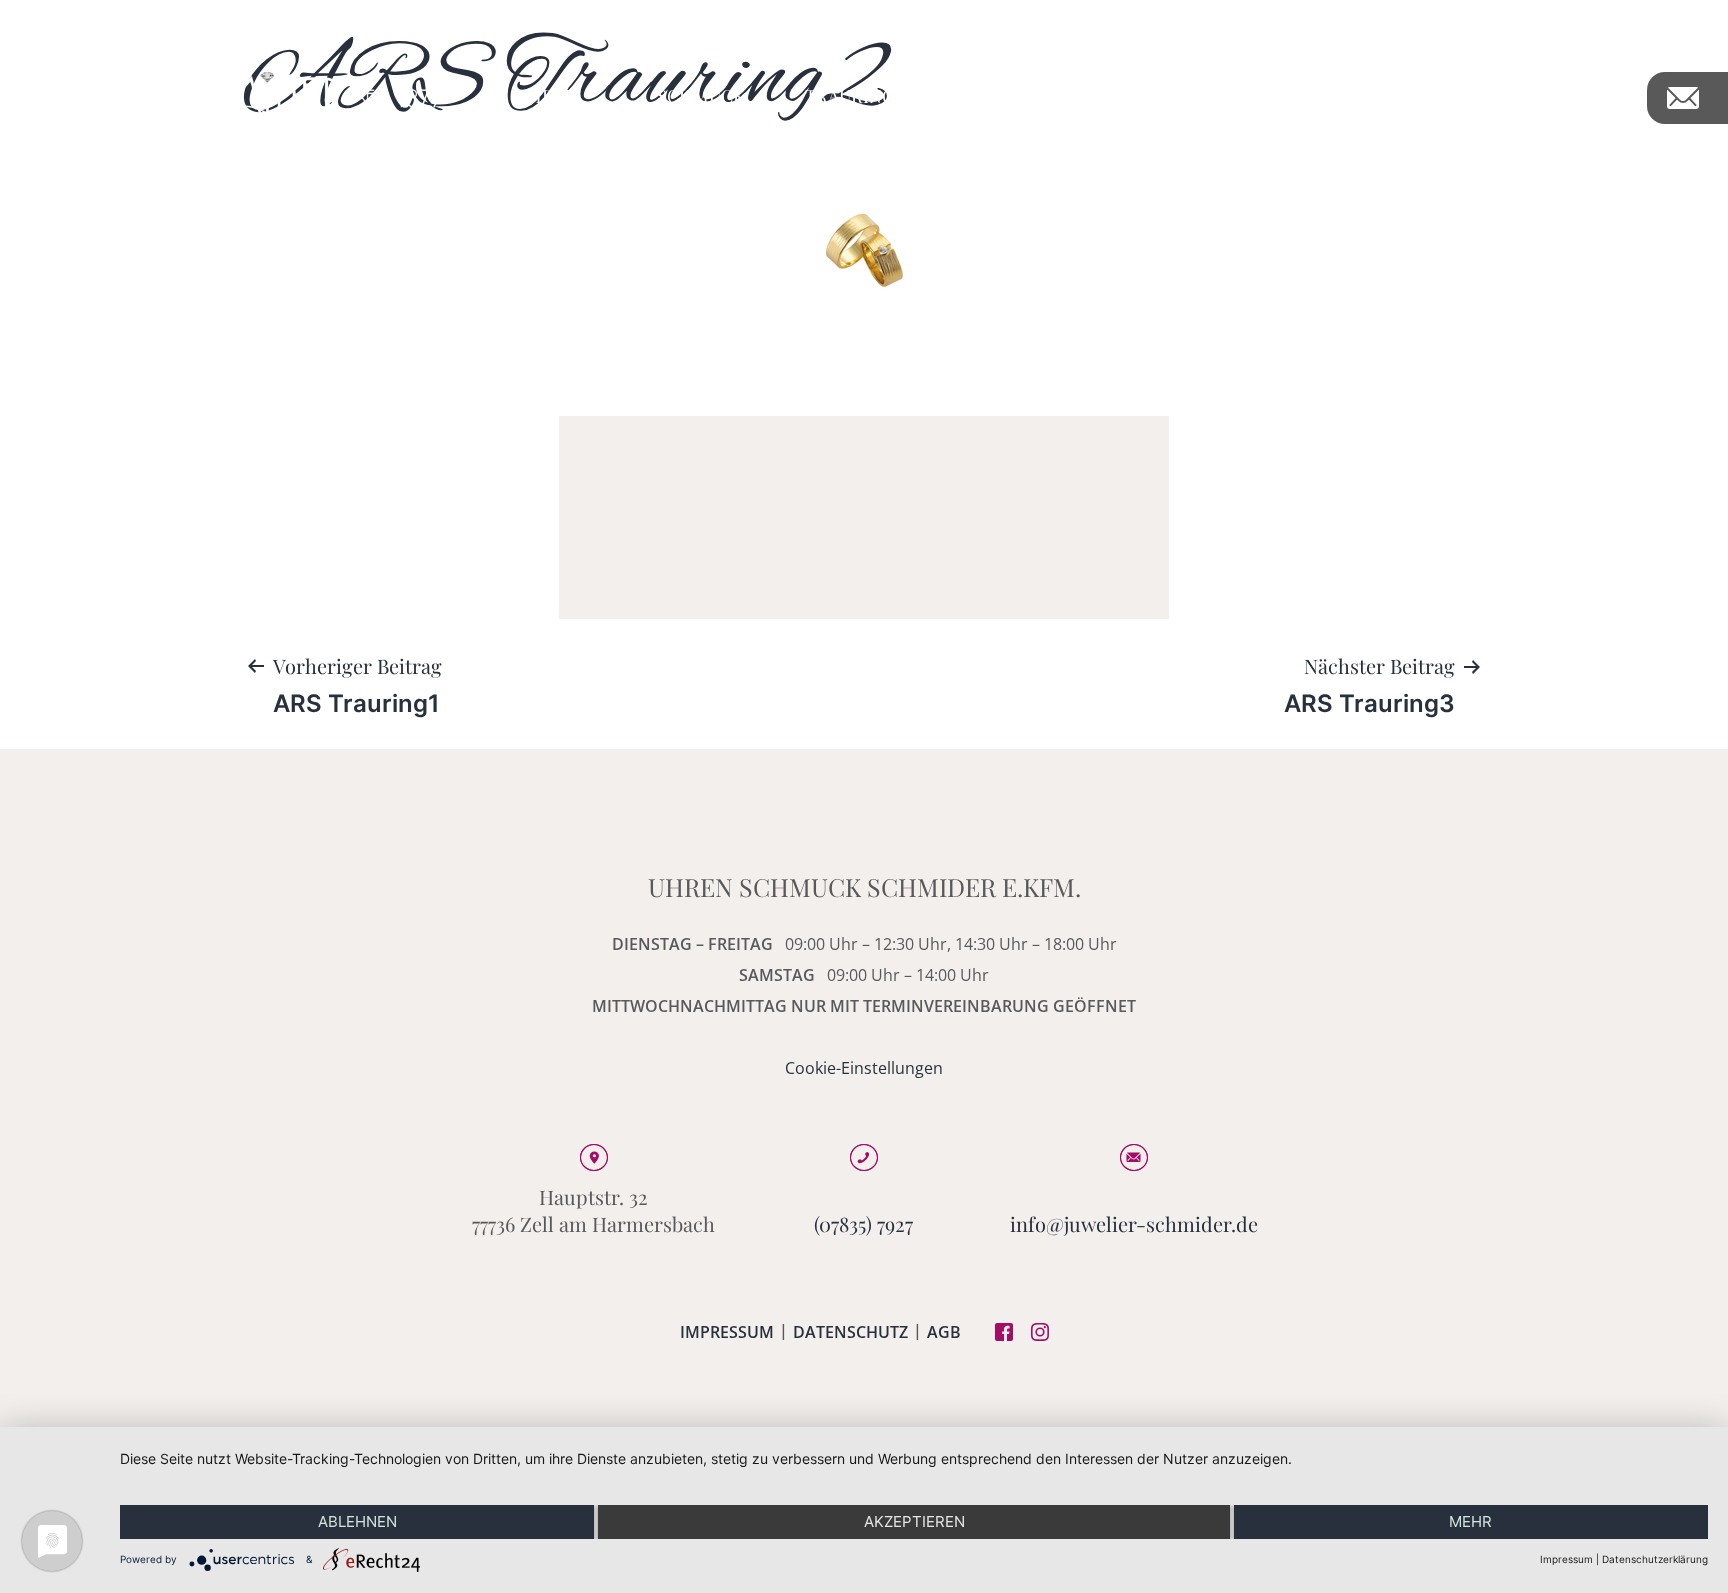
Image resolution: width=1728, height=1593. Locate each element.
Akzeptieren (914, 1521)
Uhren (547, 96)
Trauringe (855, 96)
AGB (944, 1332)
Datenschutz (850, 1332)
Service (1409, 96)
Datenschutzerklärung (1655, 1559)
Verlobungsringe (1040, 96)
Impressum (727, 1332)
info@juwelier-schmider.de (1134, 1223)
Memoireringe (1240, 96)
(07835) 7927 (863, 1223)
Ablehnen (357, 1521)
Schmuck (701, 96)
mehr (1470, 1521)
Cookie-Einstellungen (864, 1068)
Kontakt (1563, 96)
